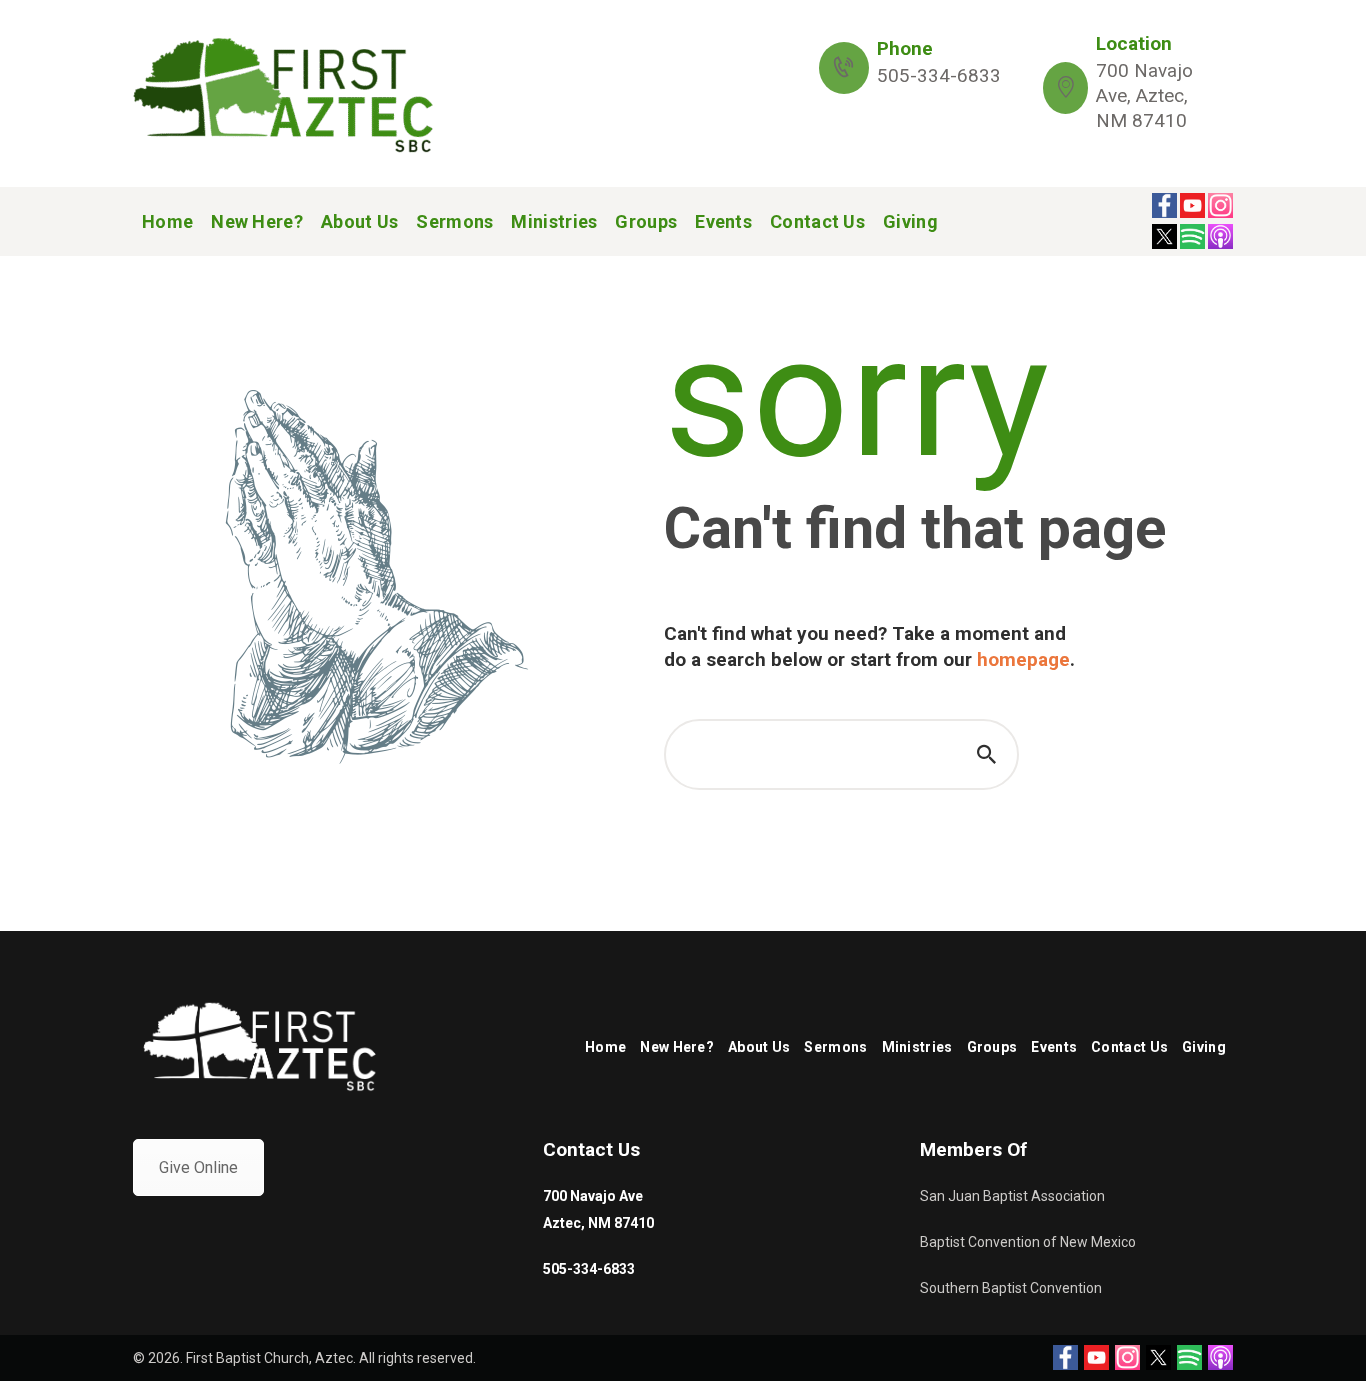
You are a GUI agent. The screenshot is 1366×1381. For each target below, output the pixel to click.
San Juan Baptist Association (1012, 1196)
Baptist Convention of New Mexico (1028, 1242)
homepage (1023, 659)
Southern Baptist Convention (1011, 1288)
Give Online (198, 1167)
